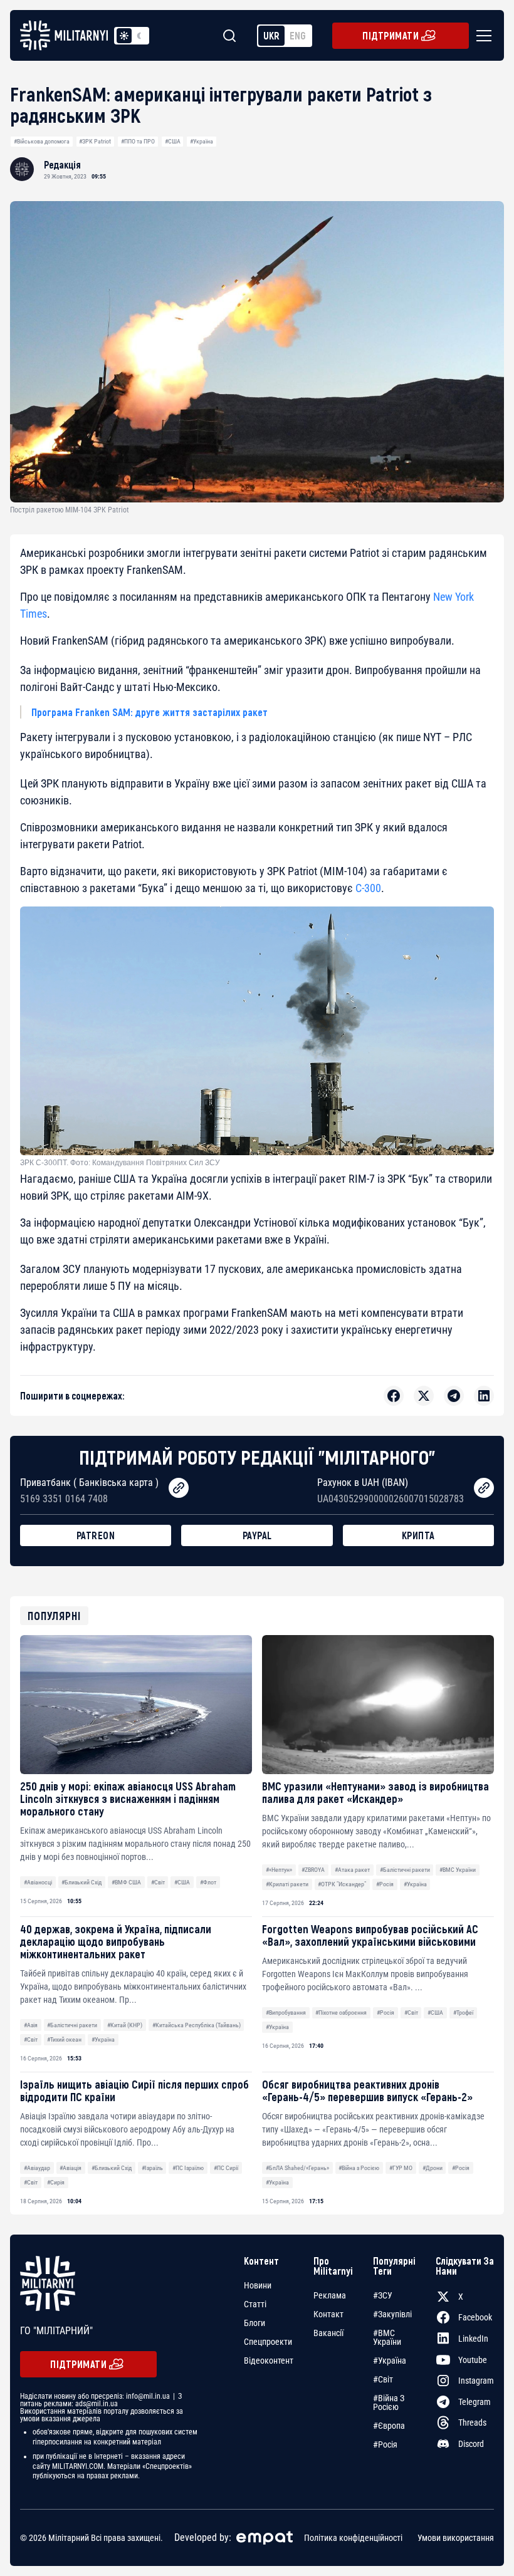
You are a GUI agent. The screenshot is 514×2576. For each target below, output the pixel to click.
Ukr (271, 35)
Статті (255, 2304)
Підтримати (391, 35)
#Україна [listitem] (390, 2360)
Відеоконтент (269, 2360)
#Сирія (56, 2182)
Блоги (254, 2323)
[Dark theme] (139, 36)
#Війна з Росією (359, 2168)
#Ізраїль (152, 2168)
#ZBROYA (313, 1870)
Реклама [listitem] (330, 2295)
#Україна (202, 141)
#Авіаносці (38, 1882)
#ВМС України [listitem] (387, 2337)
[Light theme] (124, 36)
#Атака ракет (352, 1870)
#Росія (385, 1884)
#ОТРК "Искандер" (342, 1884)
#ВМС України (458, 1870)
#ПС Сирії (226, 2168)
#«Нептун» (279, 1870)
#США (173, 141)
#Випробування (286, 2012)
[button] (481, 36)
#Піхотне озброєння (341, 2012)
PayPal (257, 1535)
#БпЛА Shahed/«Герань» (297, 2168)
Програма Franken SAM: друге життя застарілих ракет (149, 712)
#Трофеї (463, 2012)
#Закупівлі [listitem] (392, 2314)
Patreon (96, 1535)
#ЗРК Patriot (95, 141)
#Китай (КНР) (125, 2025)
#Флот (208, 1882)
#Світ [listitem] (383, 2379)
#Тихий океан (64, 2039)
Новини (258, 2285)
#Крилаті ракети (287, 1884)
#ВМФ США (126, 1882)
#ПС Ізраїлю (188, 2168)
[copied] (179, 1488)
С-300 (368, 888)
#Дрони (433, 2168)
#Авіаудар (37, 2168)
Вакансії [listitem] (328, 2333)
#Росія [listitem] (385, 2444)
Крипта (418, 1535)
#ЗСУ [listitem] (383, 2295)
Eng (298, 35)
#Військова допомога (42, 141)
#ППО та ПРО (138, 141)
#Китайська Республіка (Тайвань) (197, 2025)
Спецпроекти (268, 2342)
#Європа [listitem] (389, 2426)
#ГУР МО (401, 2168)
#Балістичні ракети (405, 1870)
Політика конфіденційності (353, 2538)
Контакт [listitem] (328, 2314)
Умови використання (456, 2538)
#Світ (158, 1882)
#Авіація (71, 2168)
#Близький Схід (81, 1882)
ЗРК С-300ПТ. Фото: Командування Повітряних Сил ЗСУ (120, 1163)
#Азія (31, 2025)
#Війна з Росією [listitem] (389, 2402)
